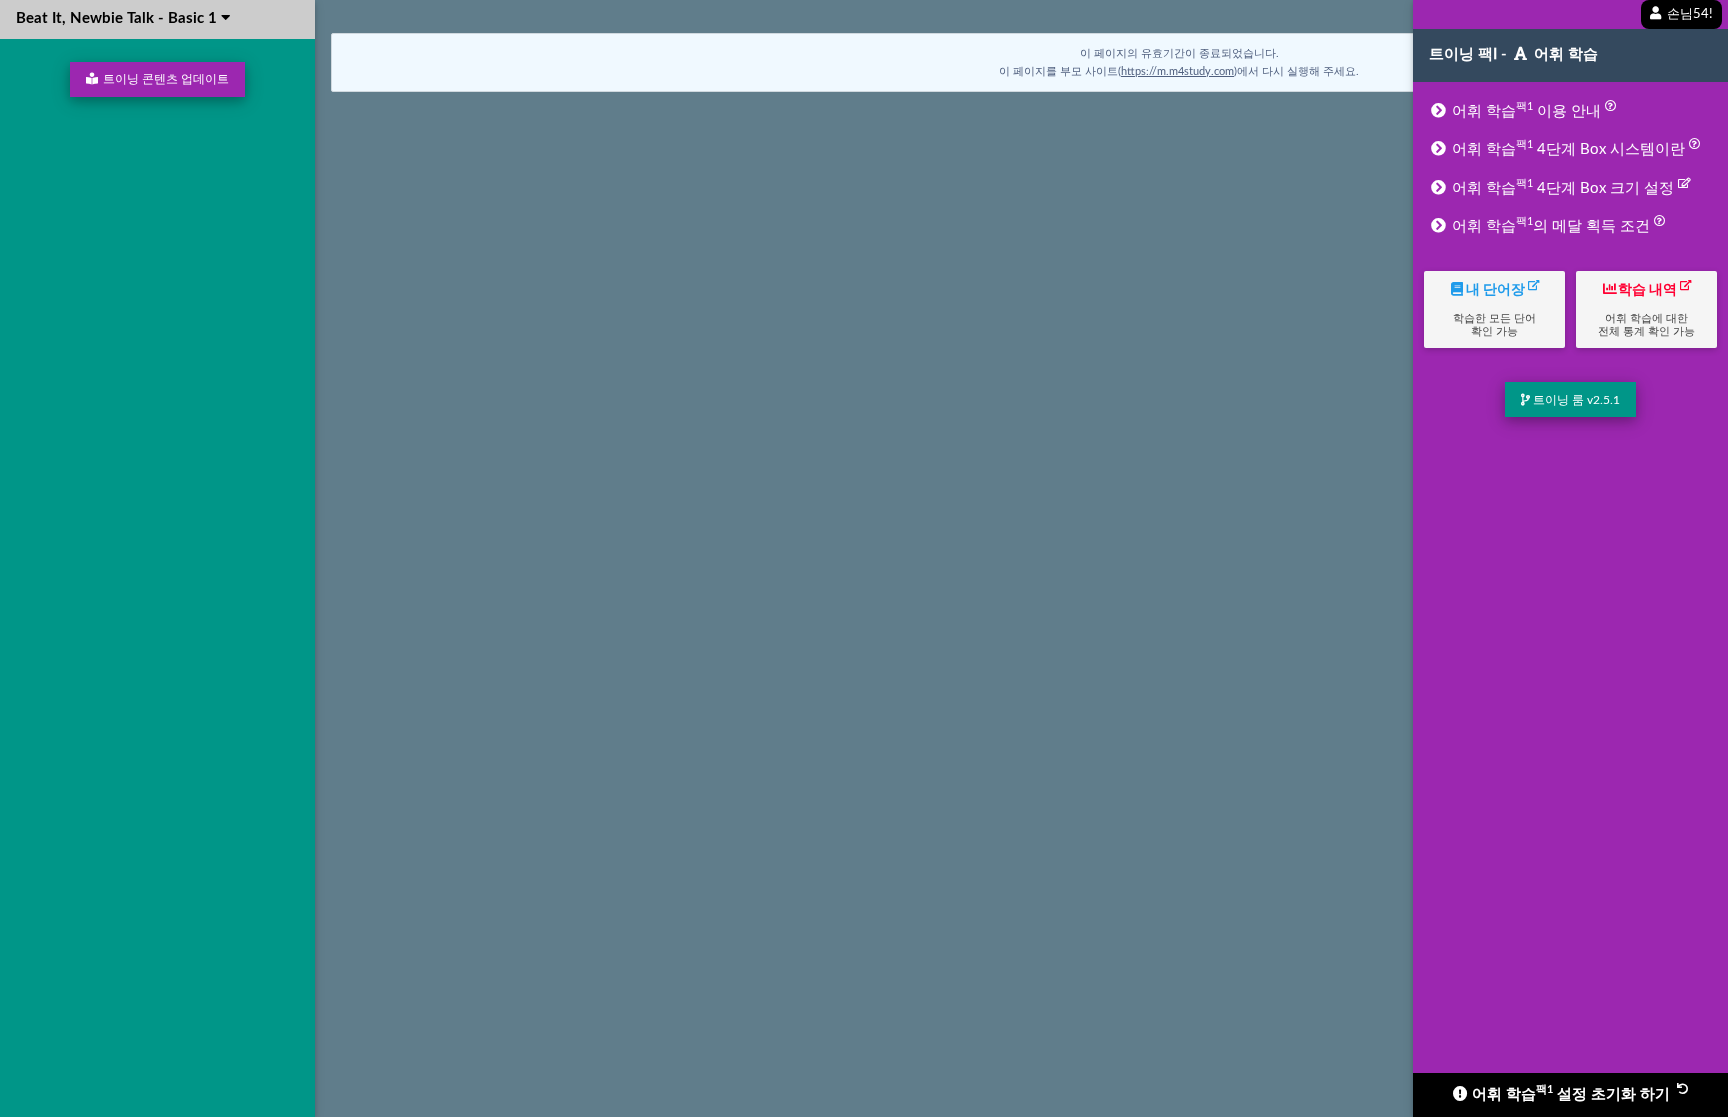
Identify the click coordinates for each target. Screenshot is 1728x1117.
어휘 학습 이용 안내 (1526, 110)
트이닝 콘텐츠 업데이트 (164, 79)
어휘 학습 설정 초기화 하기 (1571, 1093)
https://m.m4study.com (1177, 71)
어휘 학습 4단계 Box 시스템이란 (1568, 148)
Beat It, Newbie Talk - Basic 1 (118, 18)
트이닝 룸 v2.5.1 (1575, 400)
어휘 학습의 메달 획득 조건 (1551, 225)
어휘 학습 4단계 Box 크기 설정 (1563, 187)
